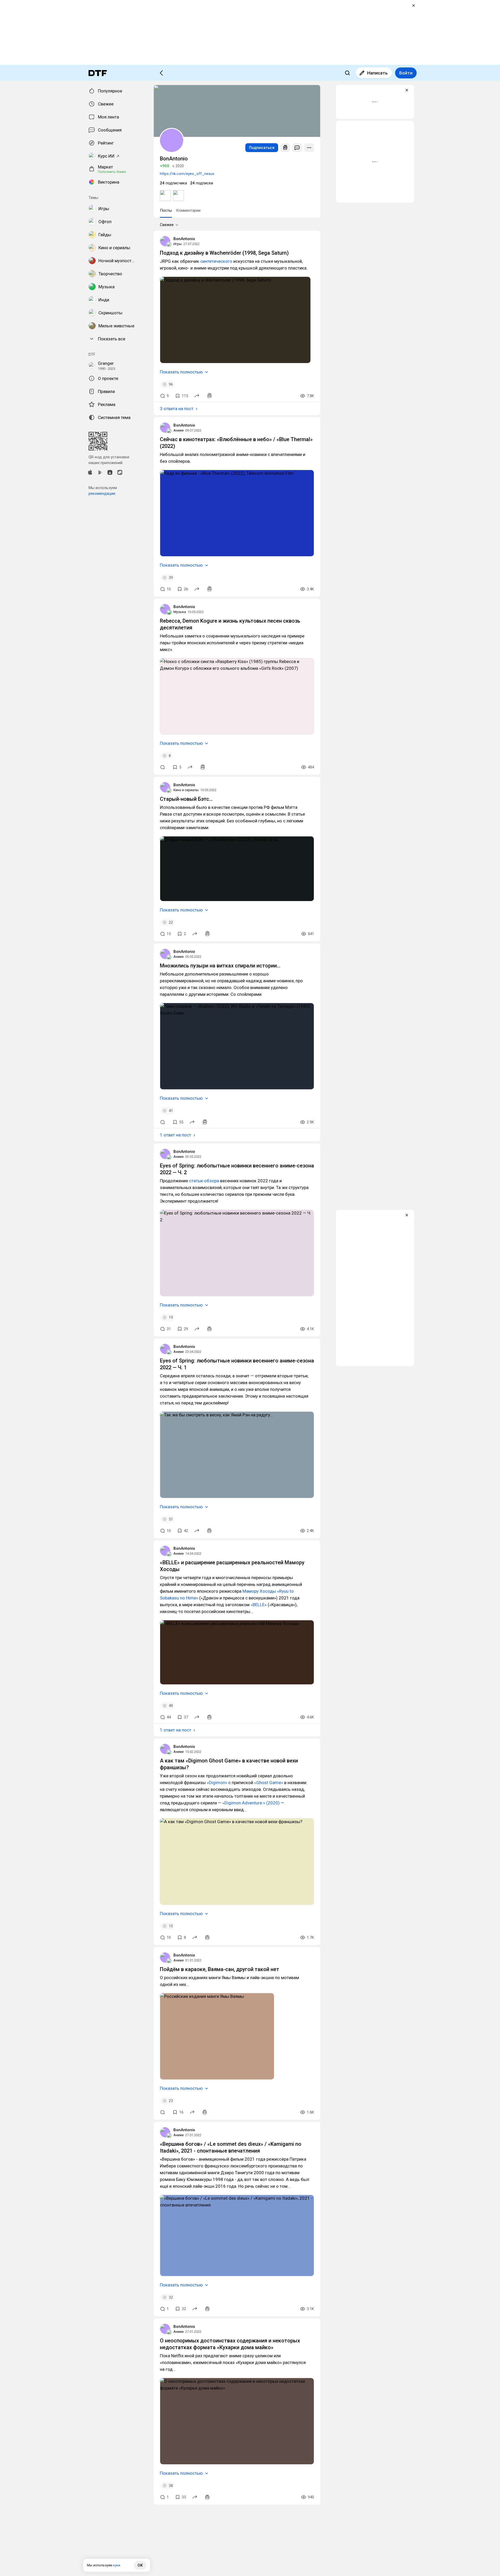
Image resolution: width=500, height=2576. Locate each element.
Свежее (167, 225)
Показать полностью (181, 372)
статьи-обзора (204, 1181)
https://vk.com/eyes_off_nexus (187, 174)
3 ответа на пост (177, 409)
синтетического (216, 261)
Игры (178, 244)
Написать (377, 73)
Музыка (180, 612)
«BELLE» (259, 1605)
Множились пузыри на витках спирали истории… (220, 966)
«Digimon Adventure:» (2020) (251, 1803)
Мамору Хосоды (259, 1591)
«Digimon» (217, 1783)
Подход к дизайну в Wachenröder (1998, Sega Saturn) (224, 253)
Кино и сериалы (186, 790)
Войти (406, 73)
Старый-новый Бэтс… (186, 799)
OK (140, 2565)
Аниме (179, 430)
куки (117, 2565)
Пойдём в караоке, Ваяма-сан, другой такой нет (220, 1969)
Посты (166, 210)
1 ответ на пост (176, 1135)
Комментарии (188, 210)
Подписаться (262, 148)
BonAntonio (184, 239)
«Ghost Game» (269, 1783)
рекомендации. (102, 493)
